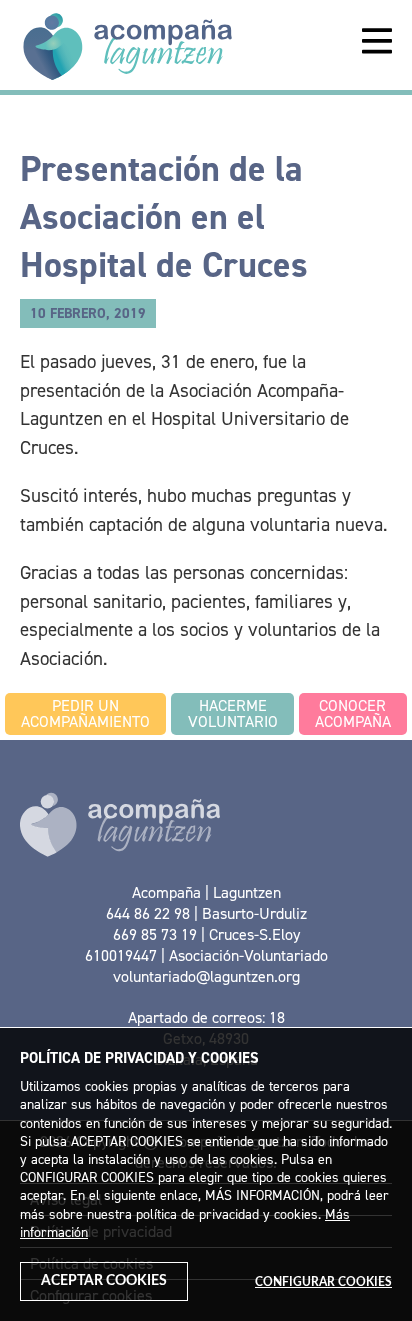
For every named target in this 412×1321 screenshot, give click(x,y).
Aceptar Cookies (104, 1281)
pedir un (85, 713)
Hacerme (233, 713)
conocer (353, 713)
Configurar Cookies (323, 1282)
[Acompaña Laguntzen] (127, 45)
